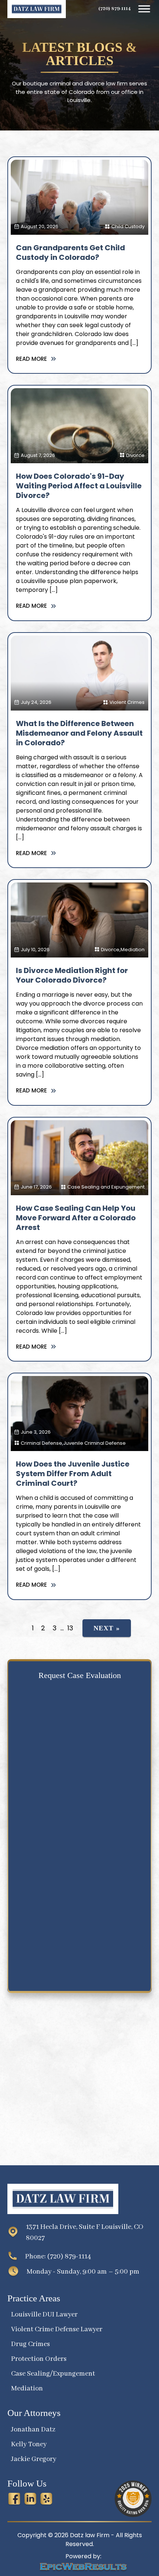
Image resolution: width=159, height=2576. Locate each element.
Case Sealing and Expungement (106, 1187)
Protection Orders (39, 2359)
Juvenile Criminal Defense (94, 1443)
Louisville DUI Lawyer (44, 2315)
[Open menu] (144, 9)
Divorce (135, 455)
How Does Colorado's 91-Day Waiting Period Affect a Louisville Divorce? (79, 486)
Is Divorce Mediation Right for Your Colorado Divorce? (72, 975)
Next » (107, 1628)
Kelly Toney (29, 2444)
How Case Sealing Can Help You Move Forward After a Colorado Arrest (76, 1218)
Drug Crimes (31, 2344)
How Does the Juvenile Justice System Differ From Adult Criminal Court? (73, 1474)
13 (70, 1628)
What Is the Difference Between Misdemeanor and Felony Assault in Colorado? (79, 733)
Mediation (133, 950)
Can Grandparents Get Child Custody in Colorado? (70, 252)
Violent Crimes (127, 702)
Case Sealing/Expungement (53, 2374)
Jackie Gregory (34, 2459)
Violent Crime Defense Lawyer (57, 2329)
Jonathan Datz (33, 2430)
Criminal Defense (41, 1443)
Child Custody (128, 226)
